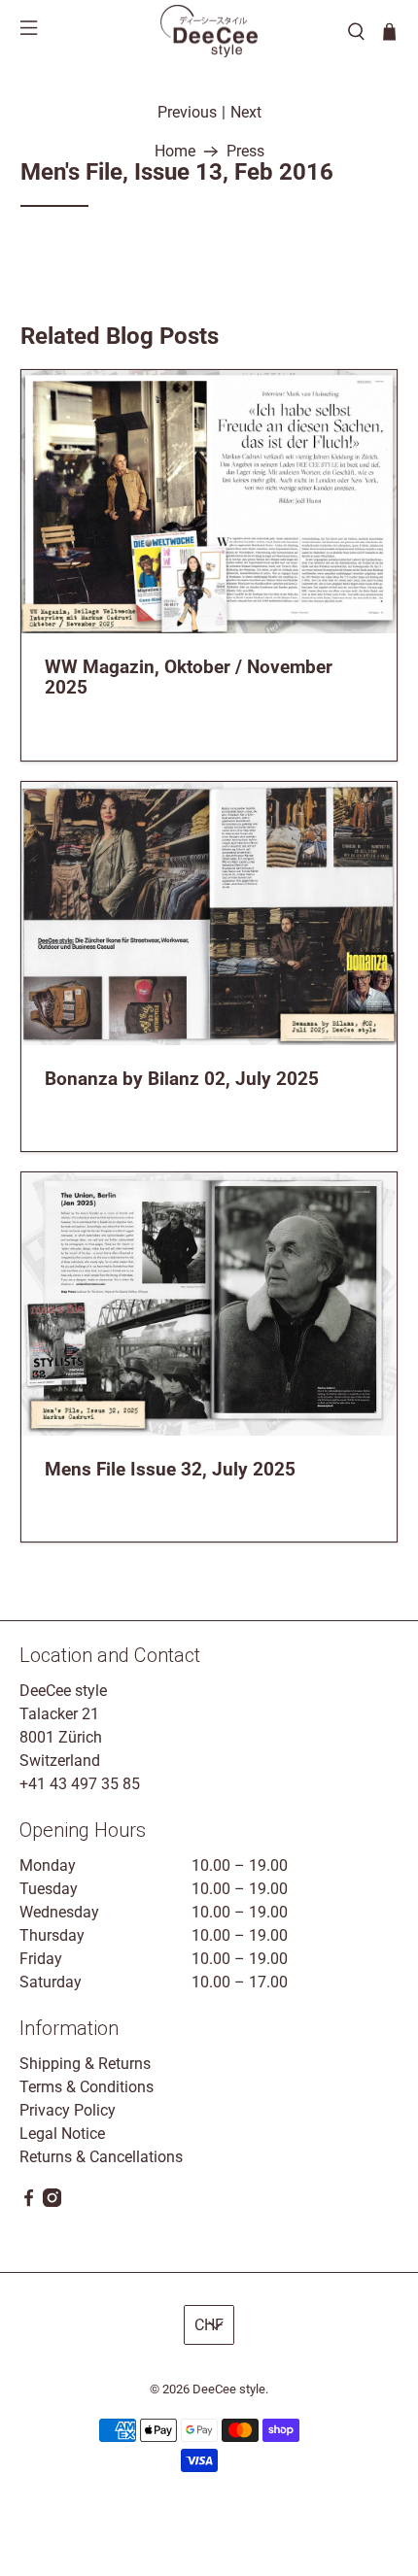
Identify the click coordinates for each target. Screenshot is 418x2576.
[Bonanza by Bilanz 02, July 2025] (209, 914)
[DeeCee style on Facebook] (29, 2202)
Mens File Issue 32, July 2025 (170, 1469)
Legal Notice (62, 2134)
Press (245, 152)
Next (246, 113)
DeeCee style (229, 2389)
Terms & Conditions (87, 2087)
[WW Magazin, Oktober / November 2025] (209, 502)
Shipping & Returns (85, 2064)
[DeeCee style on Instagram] (52, 2202)
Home (175, 152)
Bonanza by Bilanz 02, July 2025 (182, 1079)
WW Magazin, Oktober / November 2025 (189, 678)
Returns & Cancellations (101, 2157)
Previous (187, 113)
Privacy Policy (68, 2110)
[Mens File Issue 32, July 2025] (209, 1304)
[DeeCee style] (209, 31)
